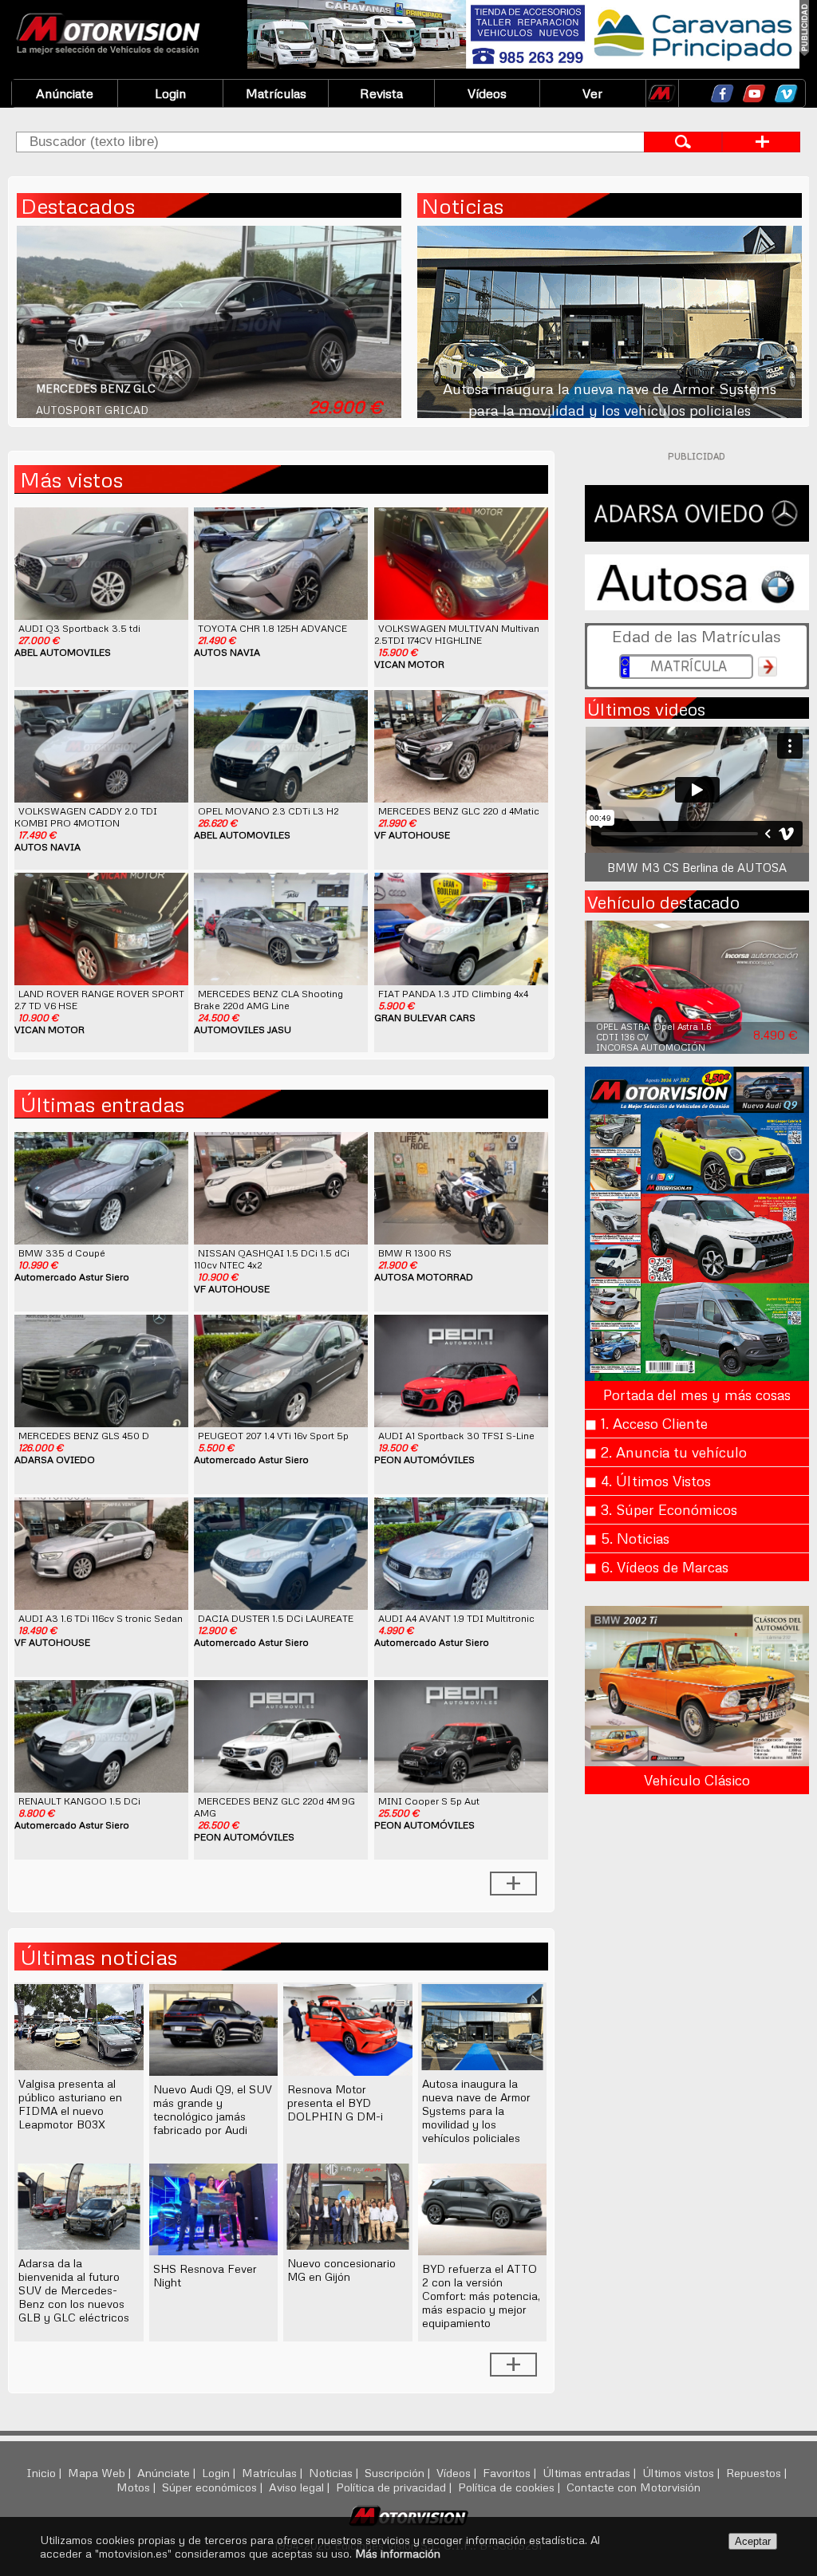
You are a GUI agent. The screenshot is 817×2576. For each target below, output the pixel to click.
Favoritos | (511, 2472)
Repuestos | (758, 2472)
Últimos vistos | (683, 2472)
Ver (592, 93)
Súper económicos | (214, 2487)
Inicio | (45, 2472)
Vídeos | (458, 2472)
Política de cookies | (511, 2487)
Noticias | (335, 2472)
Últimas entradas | (591, 2472)
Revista (381, 93)
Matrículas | (274, 2472)
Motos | (138, 2487)
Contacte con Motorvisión (633, 2487)
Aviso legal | (301, 2487)
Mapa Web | (101, 2472)
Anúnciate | (168, 2472)
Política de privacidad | (395, 2487)
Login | (220, 2472)
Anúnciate (65, 93)
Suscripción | (399, 2472)
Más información (398, 2553)
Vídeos (487, 93)
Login (170, 93)
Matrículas (276, 93)
